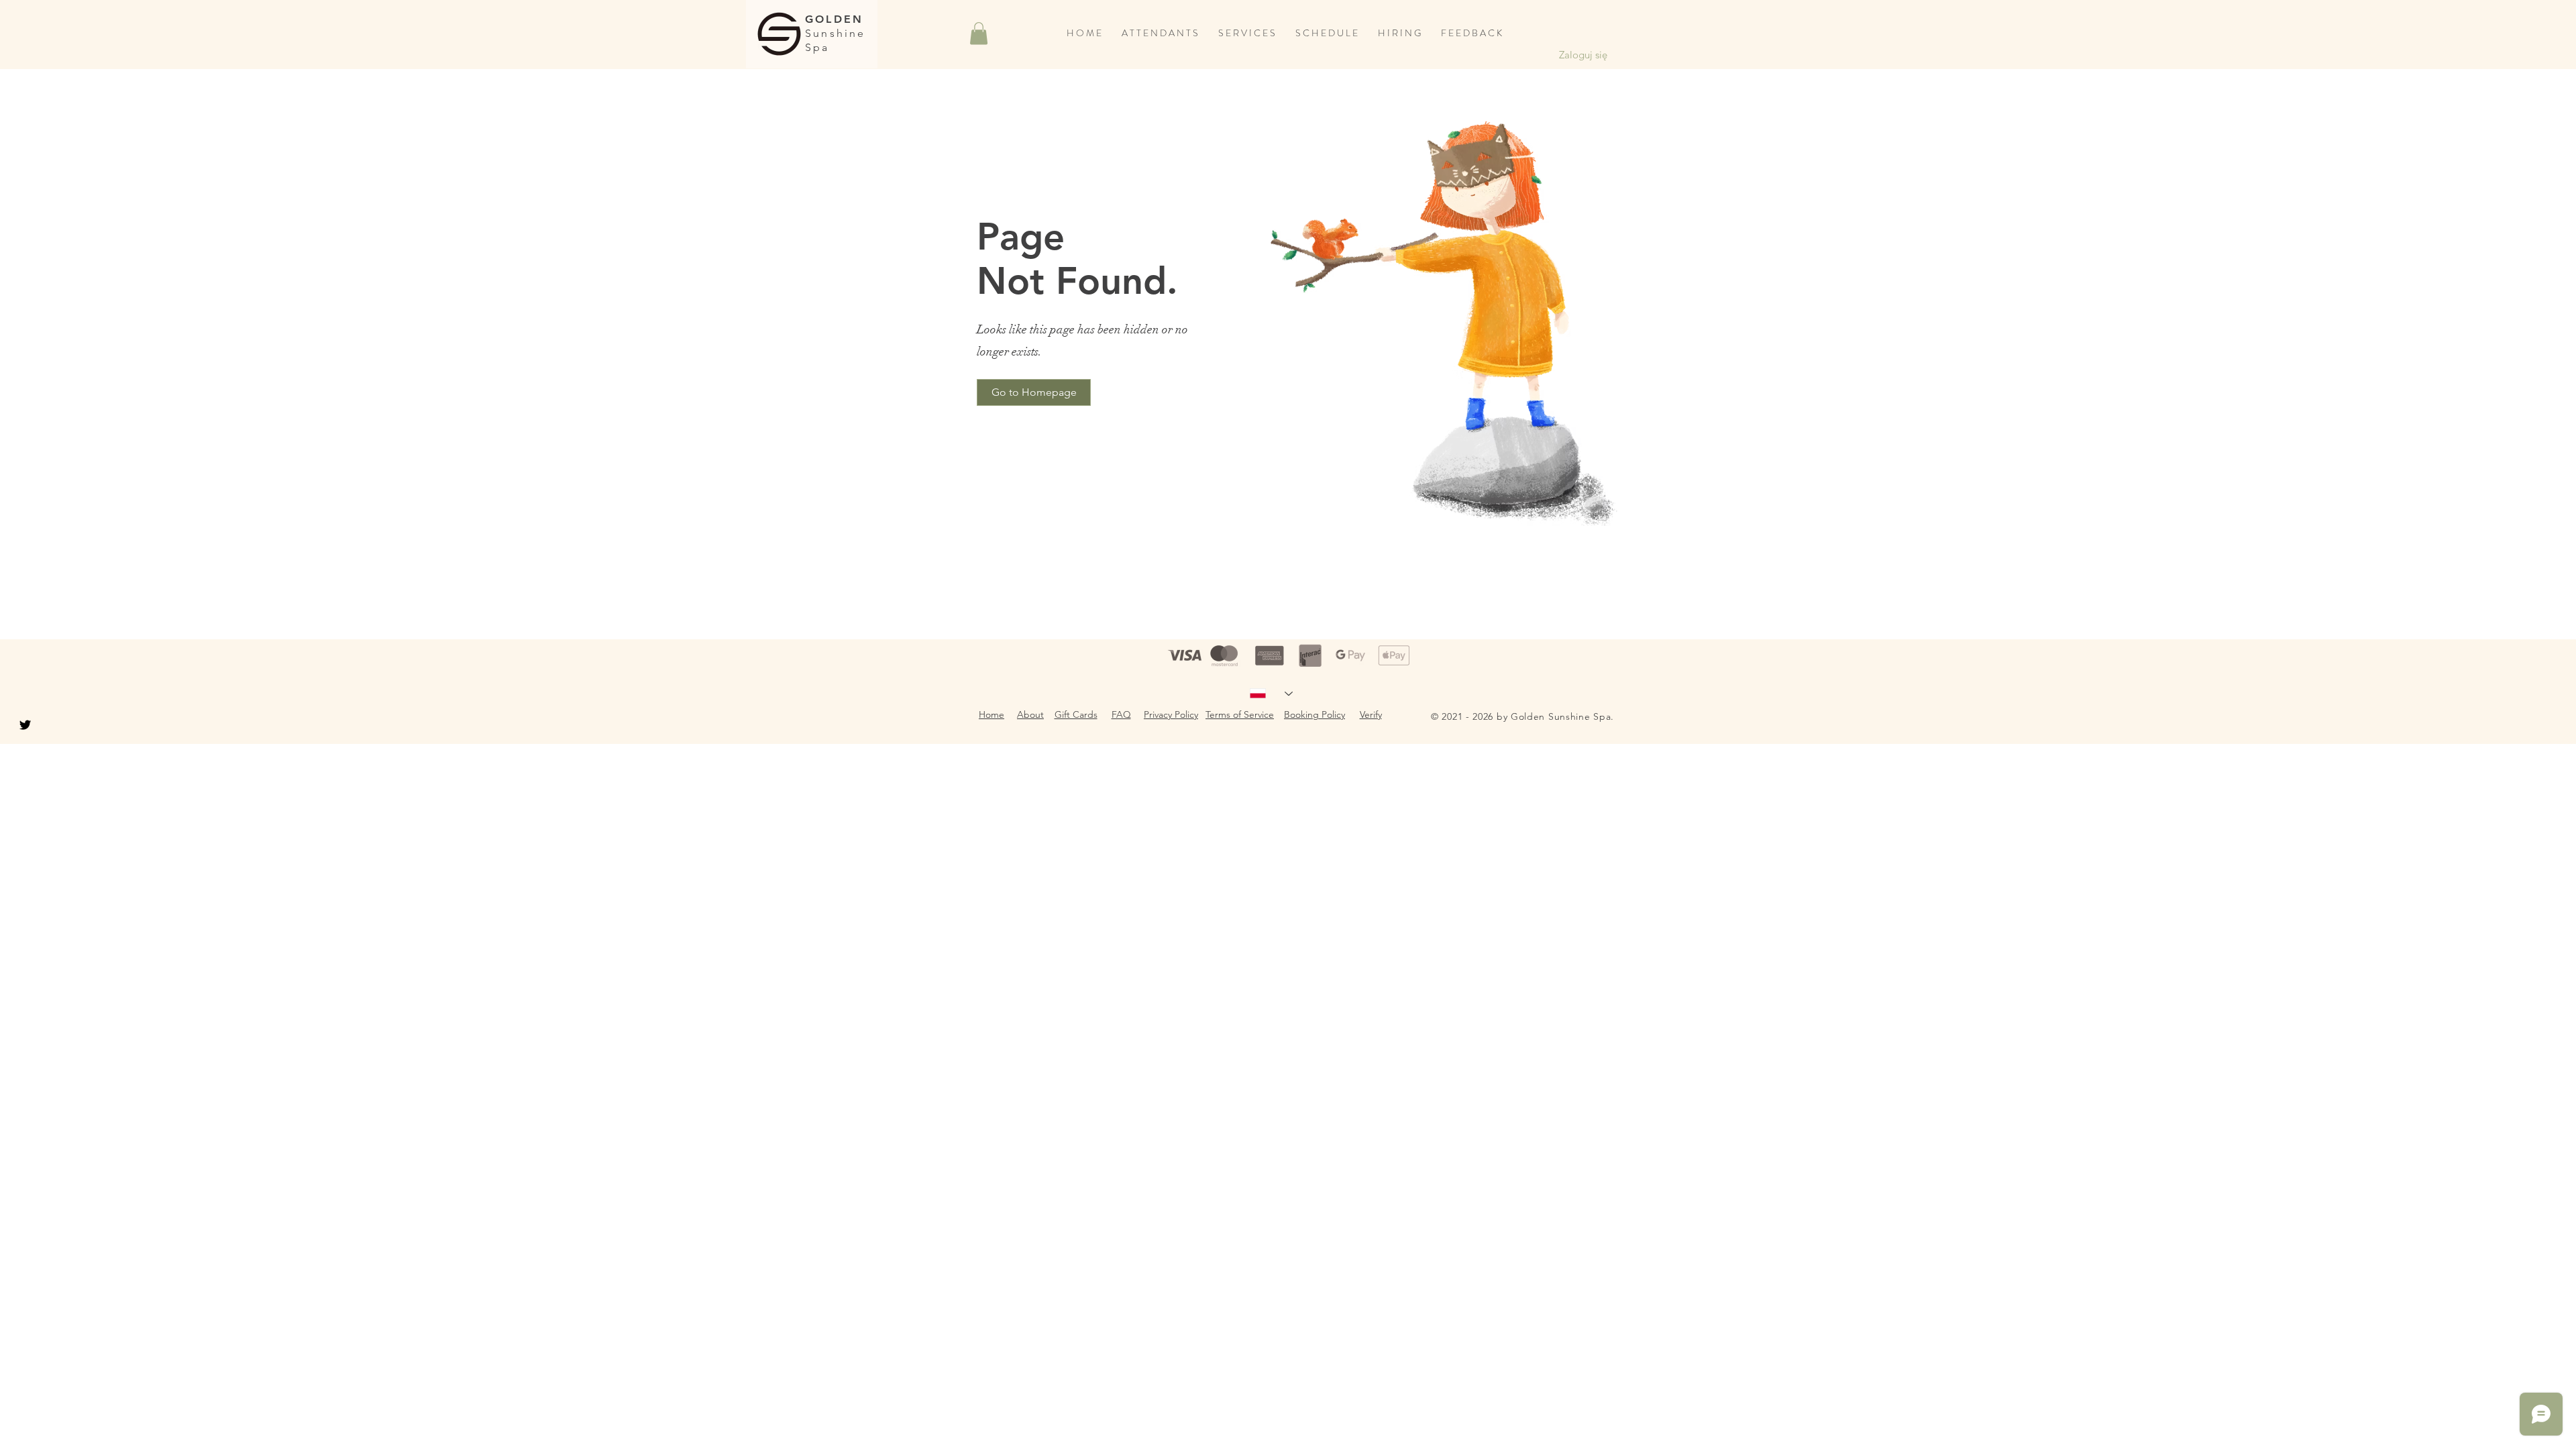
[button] (979, 33)
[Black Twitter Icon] (25, 725)
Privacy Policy (1171, 714)
